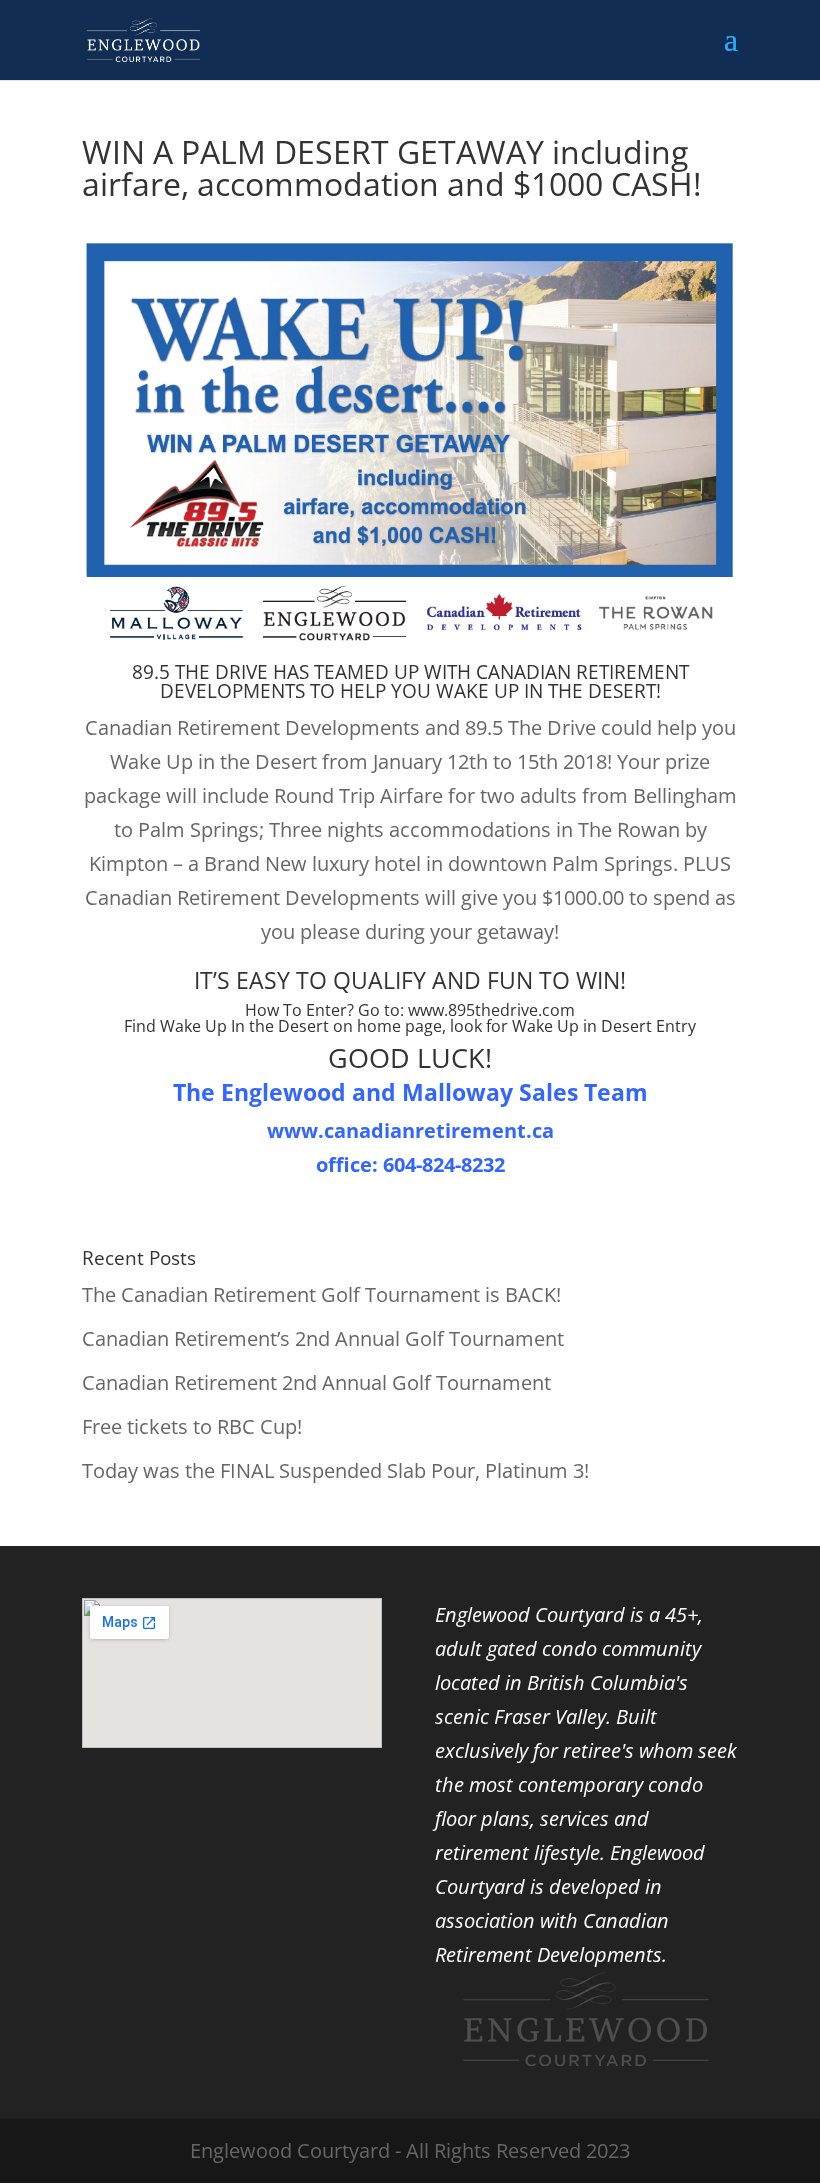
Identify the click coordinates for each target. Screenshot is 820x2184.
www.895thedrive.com (491, 1010)
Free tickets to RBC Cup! (192, 1426)
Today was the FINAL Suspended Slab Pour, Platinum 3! (335, 1470)
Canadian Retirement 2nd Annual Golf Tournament (316, 1382)
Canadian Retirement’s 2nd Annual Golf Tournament (323, 1338)
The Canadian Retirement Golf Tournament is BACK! (321, 1294)
